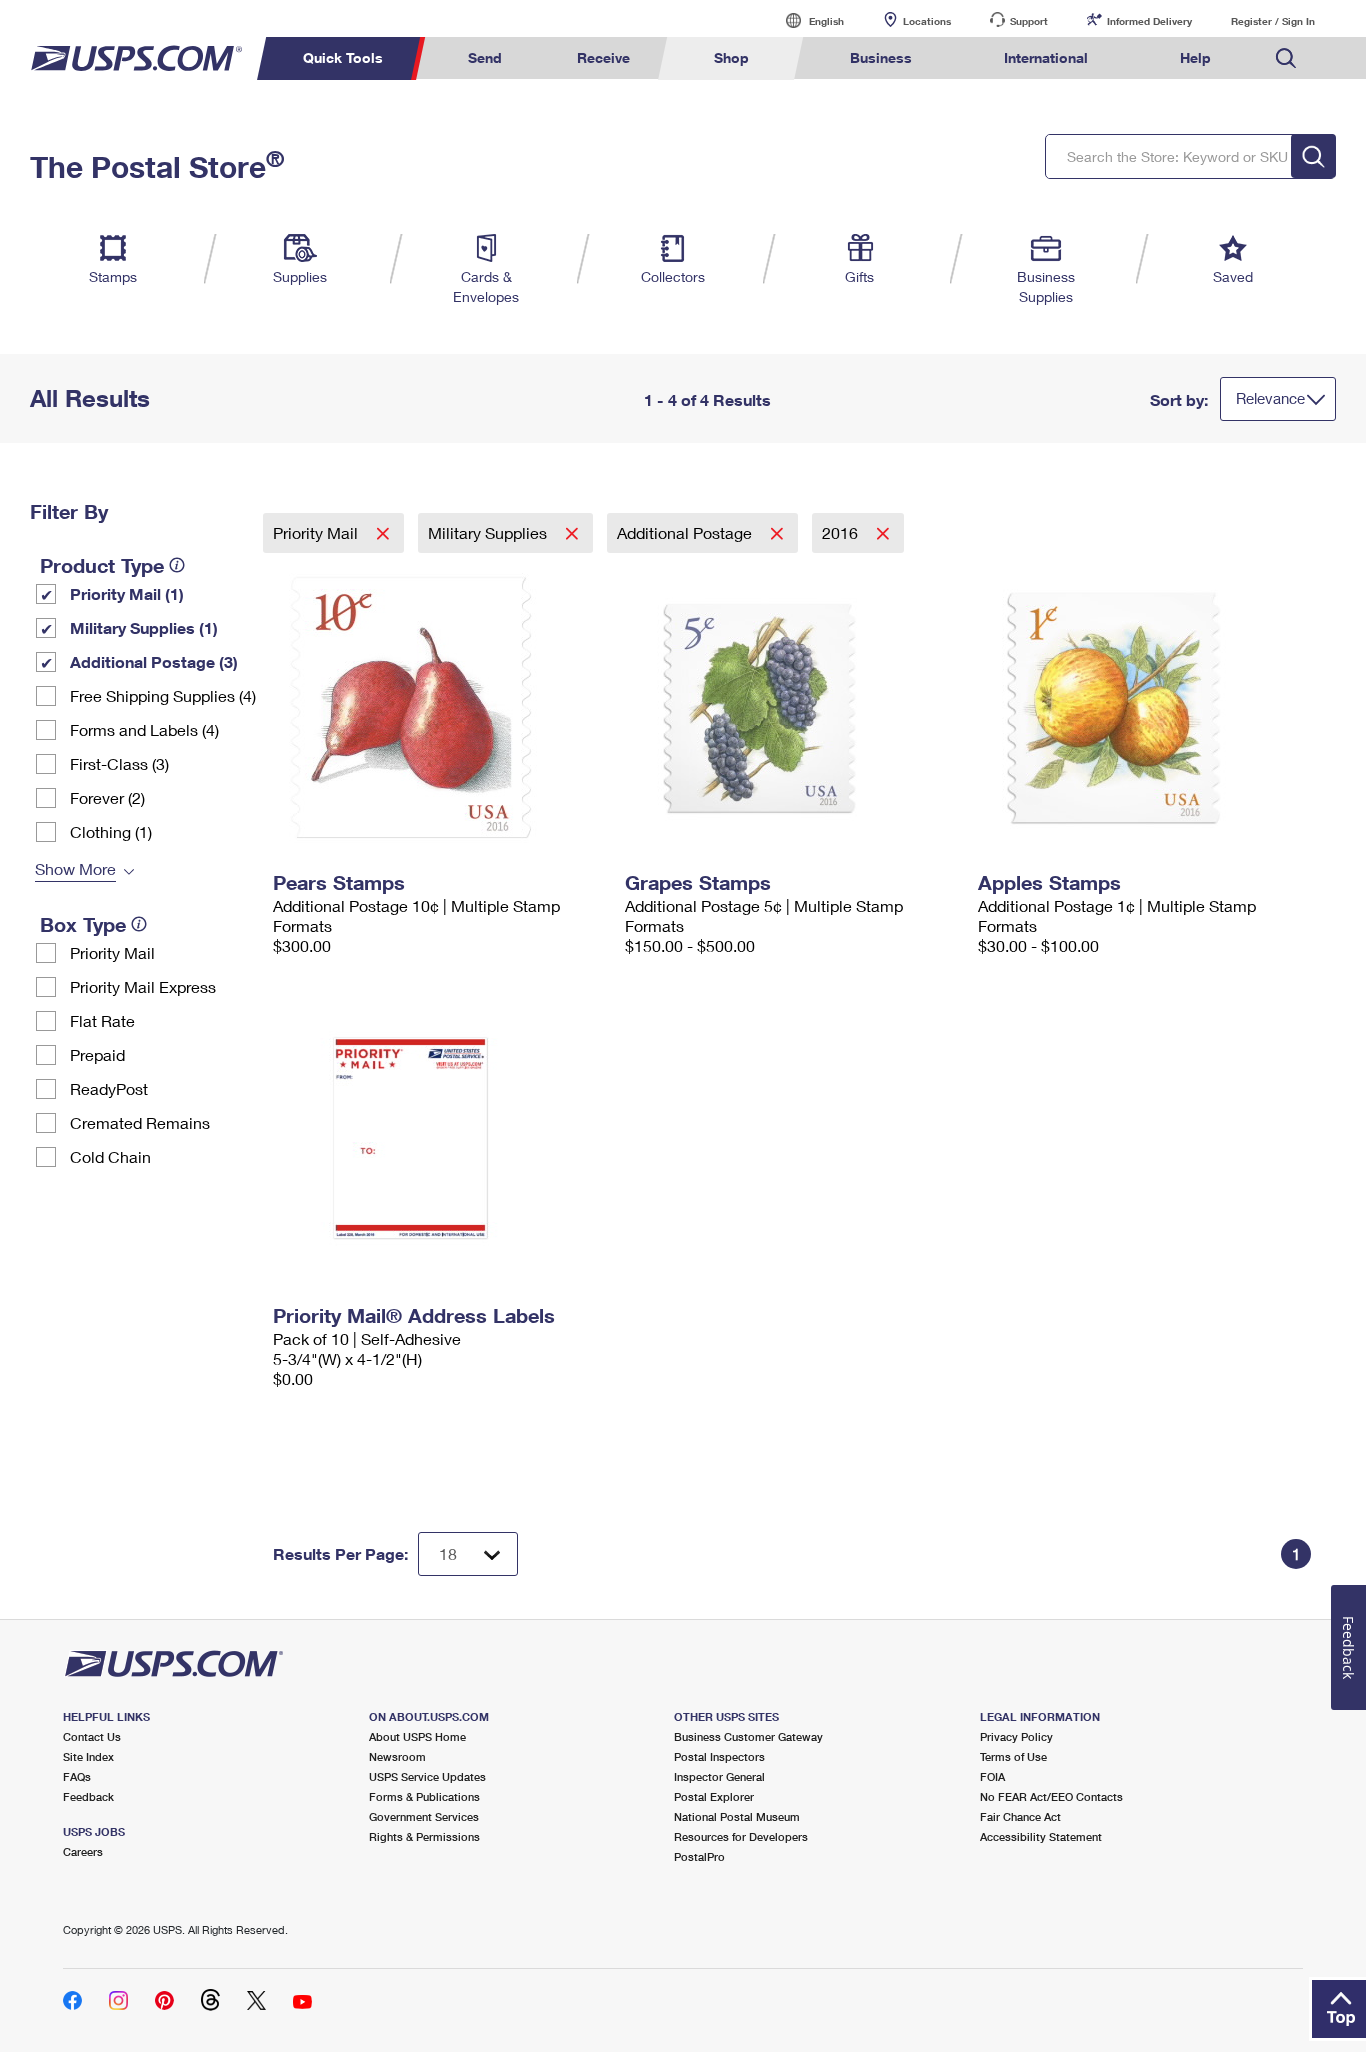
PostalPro (699, 1856)
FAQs (77, 1776)
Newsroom (397, 1756)
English (806, 20)
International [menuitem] (1046, 57)
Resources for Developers (741, 1836)
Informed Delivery (1149, 21)
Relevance (1270, 398)
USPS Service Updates (427, 1776)
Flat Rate (102, 1020)
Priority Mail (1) (127, 593)
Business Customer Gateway (748, 1736)
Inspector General (719, 1776)
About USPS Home (417, 1736)
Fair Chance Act (1020, 1816)
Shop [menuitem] (731, 57)
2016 (842, 532)
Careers (83, 1851)
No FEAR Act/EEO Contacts (1051, 1796)
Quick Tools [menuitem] (343, 57)
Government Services (424, 1816)
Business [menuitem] (881, 57)
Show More (75, 868)
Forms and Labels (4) (144, 729)
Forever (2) (107, 797)
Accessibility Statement (1041, 1836)
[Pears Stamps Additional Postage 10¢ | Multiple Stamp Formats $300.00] (439, 708)
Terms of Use (1013, 1756)
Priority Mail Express (143, 986)
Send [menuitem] (485, 57)
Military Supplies (489, 532)
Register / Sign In (1273, 21)
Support (1029, 21)
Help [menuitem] (1195, 57)
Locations (927, 21)
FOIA (992, 1776)
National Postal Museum (737, 1816)
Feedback (88, 1796)
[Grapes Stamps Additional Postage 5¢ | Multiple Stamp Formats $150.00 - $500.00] (791, 708)
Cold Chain (110, 1156)
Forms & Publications (424, 1796)
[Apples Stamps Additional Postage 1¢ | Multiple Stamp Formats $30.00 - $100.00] (1144, 708)
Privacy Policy (1016, 1736)
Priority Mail (112, 952)
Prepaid (97, 1054)
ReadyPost (109, 1088)
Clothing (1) (111, 831)
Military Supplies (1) (144, 627)
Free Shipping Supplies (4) (163, 695)
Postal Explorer (714, 1796)
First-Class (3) (119, 763)
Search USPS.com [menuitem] (1286, 58)
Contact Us (92, 1736)
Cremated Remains (140, 1122)
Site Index (88, 1756)
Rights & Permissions (424, 1836)
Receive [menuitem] (603, 57)
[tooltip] (177, 565)
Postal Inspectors (719, 1756)
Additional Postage (686, 532)
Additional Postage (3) (154, 661)
